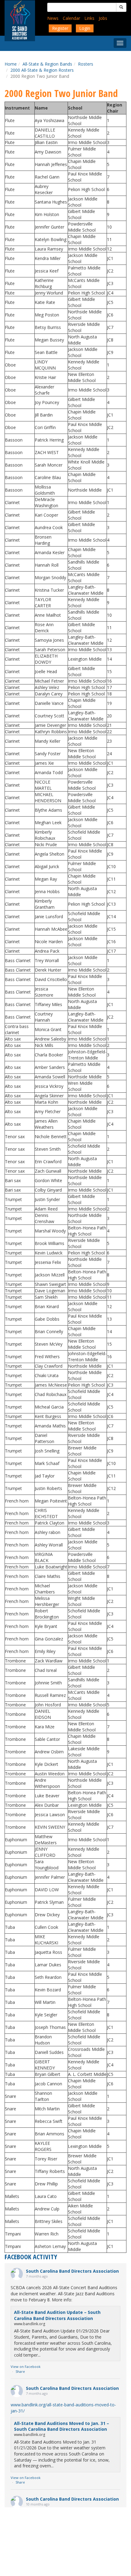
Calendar (71, 18)
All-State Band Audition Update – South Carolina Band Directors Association (57, 2315)
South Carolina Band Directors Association (72, 2271)
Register (60, 28)
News (53, 18)
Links (89, 18)
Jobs (103, 18)
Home (11, 64)
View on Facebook (26, 2367)
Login (85, 28)
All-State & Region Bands (47, 64)
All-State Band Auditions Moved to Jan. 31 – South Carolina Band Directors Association (62, 2426)
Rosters (86, 64)
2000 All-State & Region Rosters (42, 70)
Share (20, 2371)
